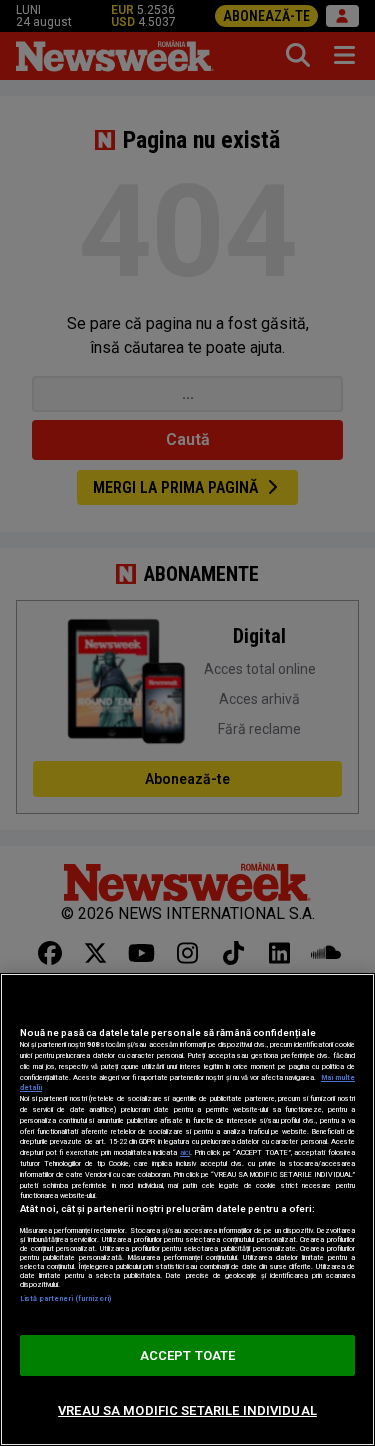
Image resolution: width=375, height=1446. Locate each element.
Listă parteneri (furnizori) (65, 1298)
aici (185, 1152)
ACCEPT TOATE (188, 1355)
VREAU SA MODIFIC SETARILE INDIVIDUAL (187, 1410)
